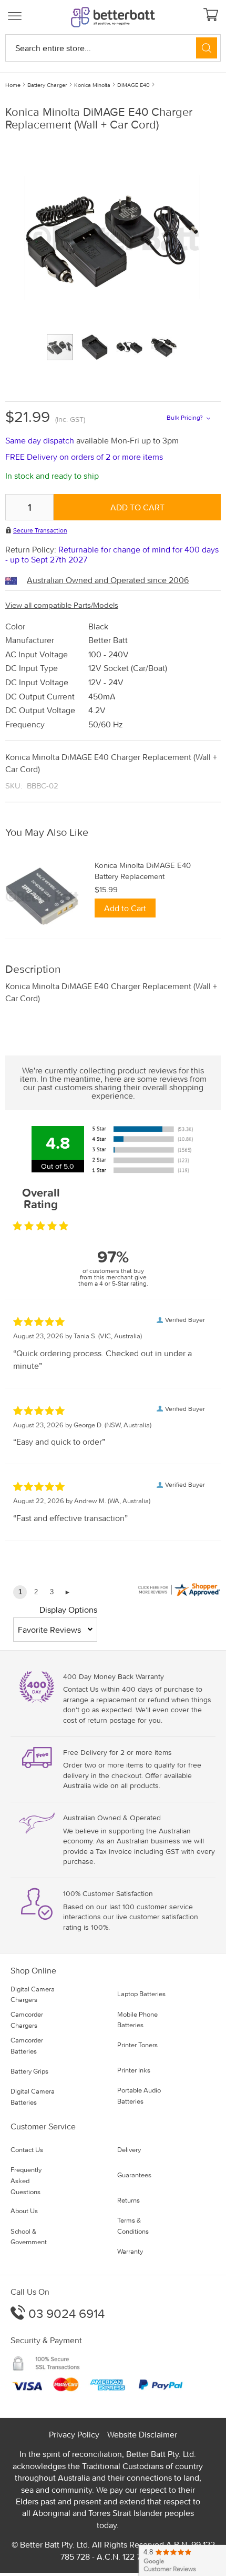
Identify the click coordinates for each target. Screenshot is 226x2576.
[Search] (207, 48)
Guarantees (134, 2175)
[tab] (113, 832)
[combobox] (113, 48)
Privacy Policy (74, 2434)
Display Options (68, 1610)
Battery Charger (47, 85)
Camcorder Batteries (27, 2046)
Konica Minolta (92, 85)
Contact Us (27, 2150)
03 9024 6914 (65, 2313)
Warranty (130, 2251)
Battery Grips (29, 2071)
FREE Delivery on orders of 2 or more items (84, 457)
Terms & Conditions (133, 2226)
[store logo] (113, 17)
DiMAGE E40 (133, 85)
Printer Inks (134, 2070)
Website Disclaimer (142, 2434)
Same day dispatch (41, 440)
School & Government (29, 2237)
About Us (24, 2211)
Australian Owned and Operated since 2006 (108, 580)
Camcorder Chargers (27, 2020)
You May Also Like (47, 832)
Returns (129, 2200)
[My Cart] (212, 16)
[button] (99, 347)
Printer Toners (137, 2045)
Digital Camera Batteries (33, 2097)
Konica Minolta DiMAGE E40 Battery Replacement (143, 871)
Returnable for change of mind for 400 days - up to (112, 554)
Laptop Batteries (141, 1994)
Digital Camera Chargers (33, 1995)
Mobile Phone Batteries (137, 2020)
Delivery (129, 2150)
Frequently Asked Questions (26, 2181)
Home (13, 85)
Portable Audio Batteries (139, 2096)
